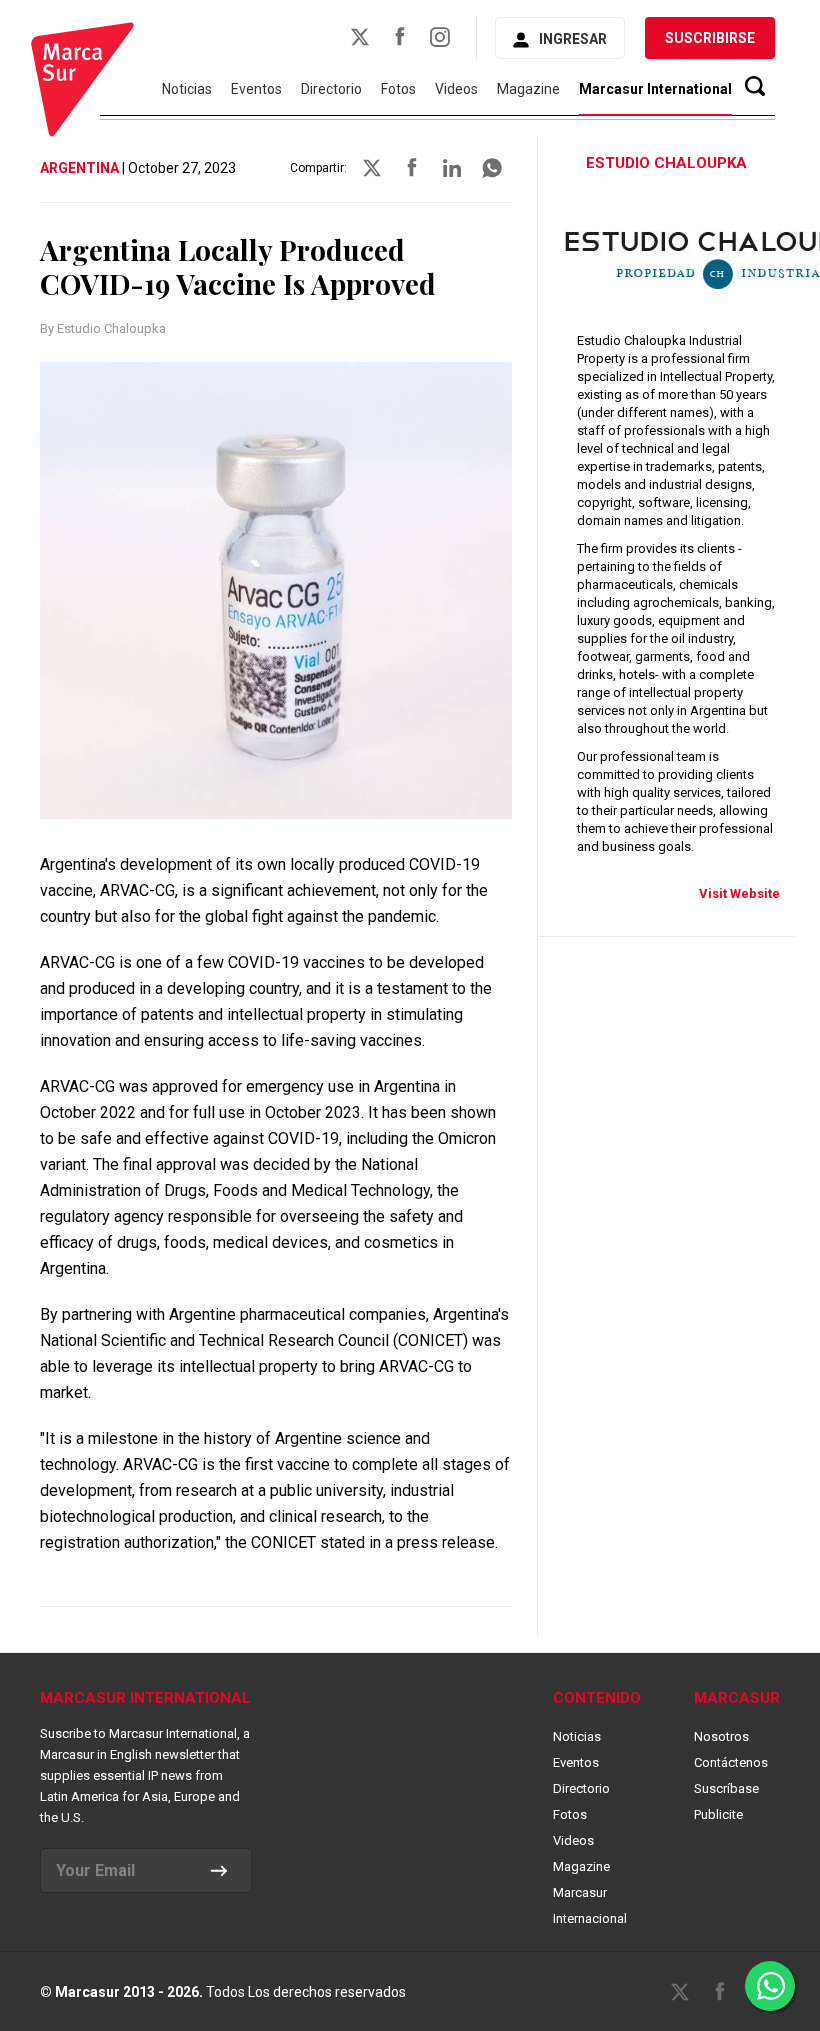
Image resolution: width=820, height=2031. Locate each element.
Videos (456, 89)
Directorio (331, 89)
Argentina (79, 168)
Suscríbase (726, 1788)
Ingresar (573, 39)
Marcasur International (655, 89)
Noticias (187, 89)
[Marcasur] (82, 82)
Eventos (256, 89)
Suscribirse (710, 38)
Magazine (528, 89)
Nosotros (721, 1736)
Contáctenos (731, 1762)
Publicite (718, 1814)
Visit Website (739, 893)
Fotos (398, 89)
